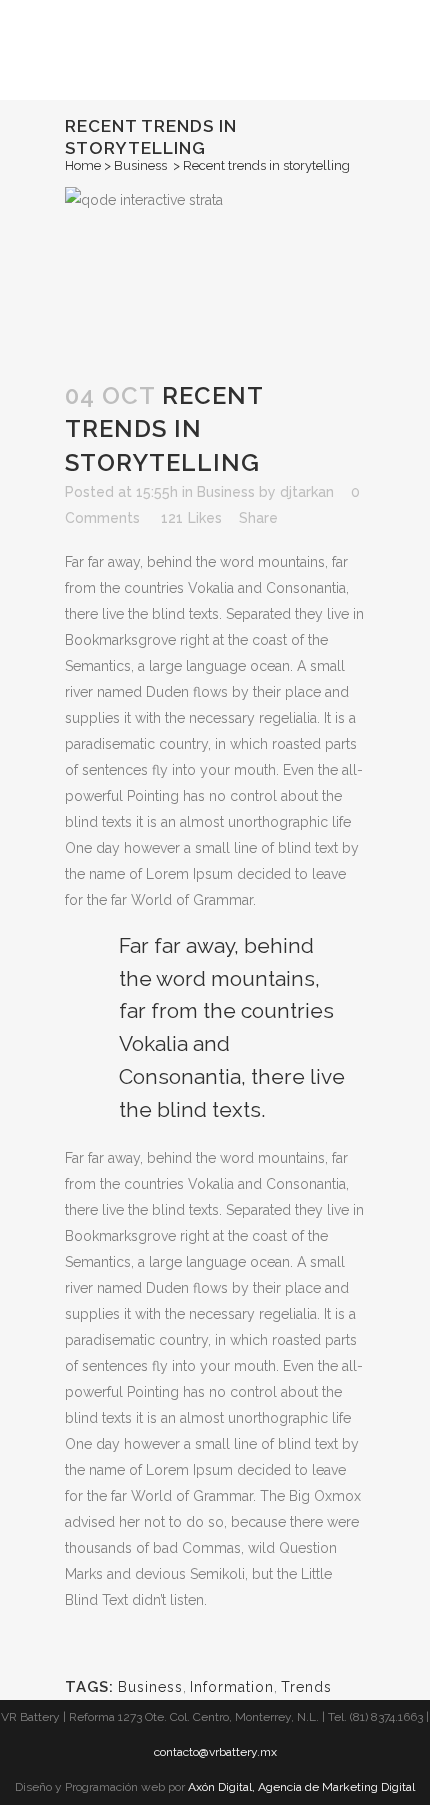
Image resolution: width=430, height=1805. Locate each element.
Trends (306, 1687)
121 (191, 518)
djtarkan (307, 492)
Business (140, 165)
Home (83, 165)
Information (232, 1687)
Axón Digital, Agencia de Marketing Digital (301, 1787)
